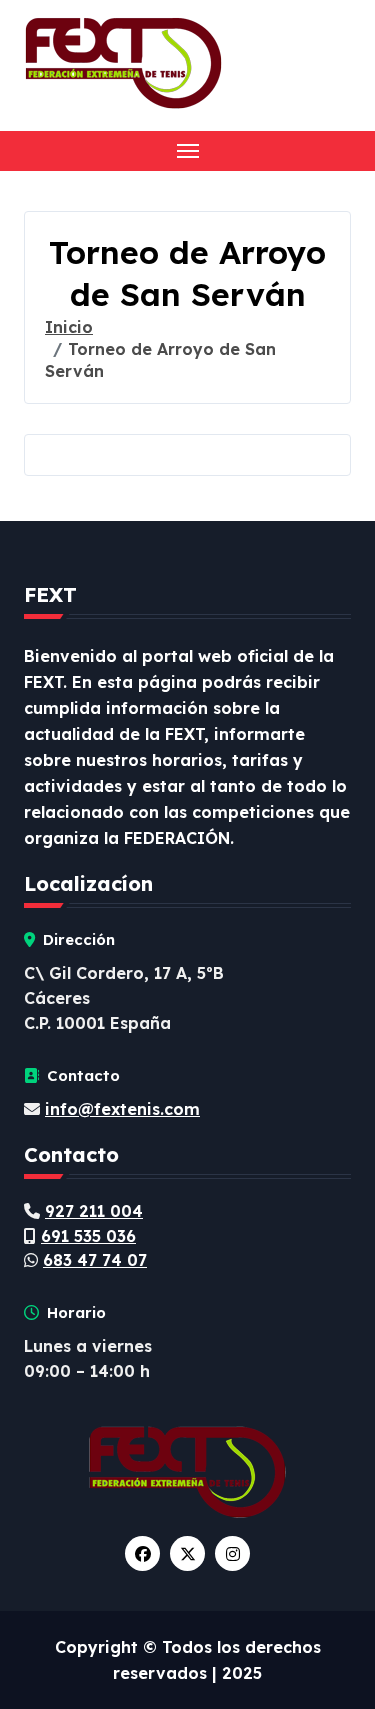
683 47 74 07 (95, 1260)
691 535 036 (88, 1236)
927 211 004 (94, 1211)
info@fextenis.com (122, 1109)
